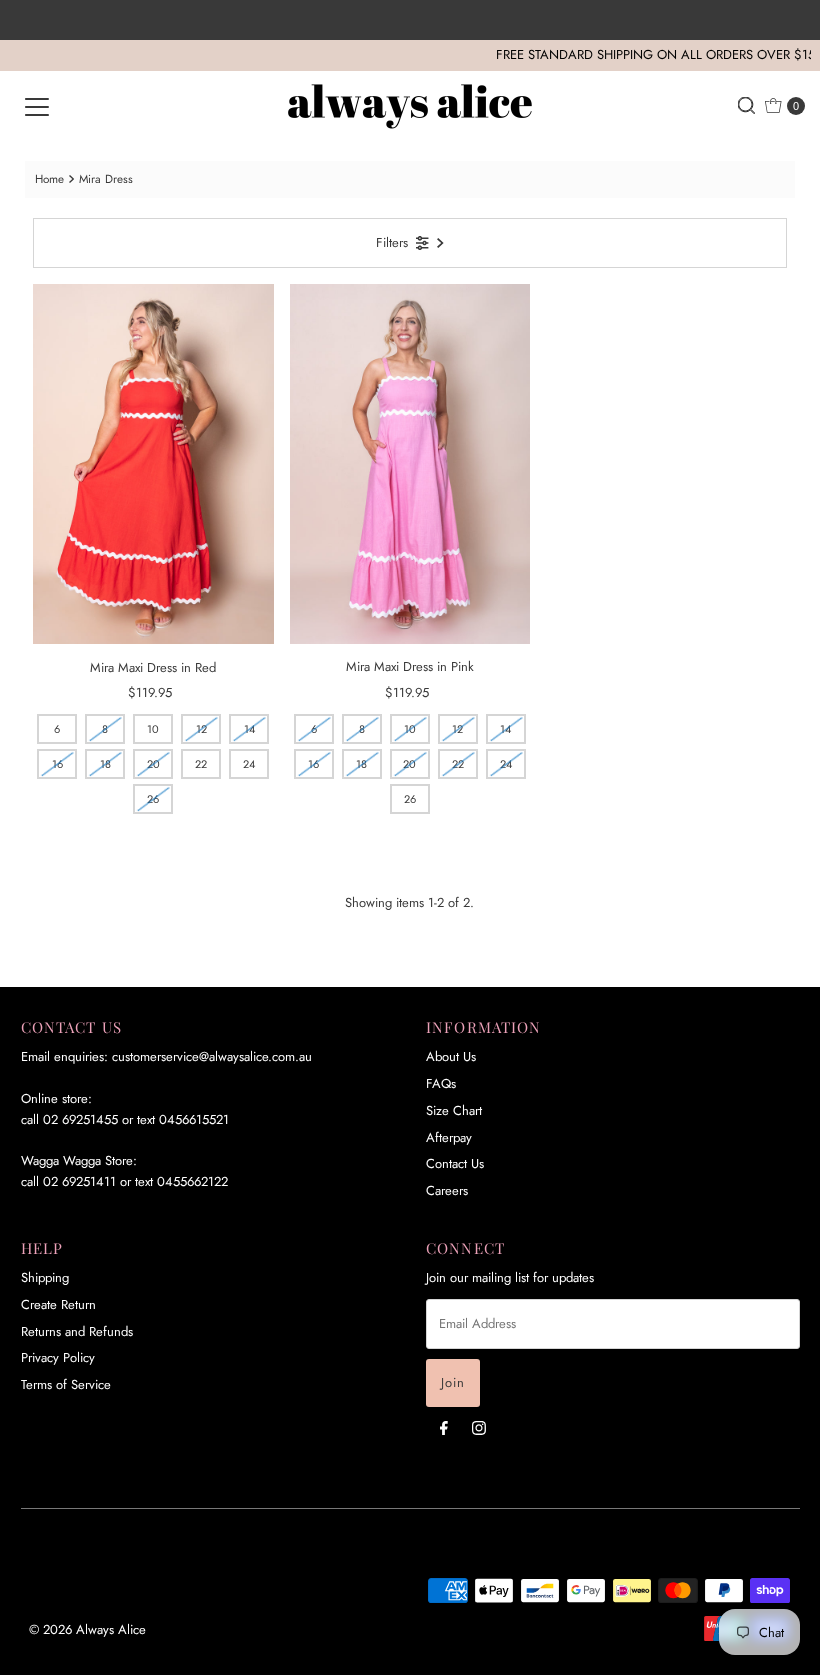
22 (201, 764)
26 (153, 799)
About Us (451, 1056)
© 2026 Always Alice (87, 1629)
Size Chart (454, 1110)
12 (201, 729)
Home (49, 178)
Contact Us (455, 1163)
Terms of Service (66, 1384)
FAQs (441, 1083)
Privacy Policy (58, 1357)
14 (249, 729)
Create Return (58, 1304)
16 (57, 764)
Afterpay (449, 1137)
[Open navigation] (37, 106)
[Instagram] (479, 1427)
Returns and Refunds (77, 1331)
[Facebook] (444, 1427)
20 (153, 764)
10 (153, 729)
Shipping (45, 1277)
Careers (447, 1190)
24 (249, 764)
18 (105, 764)
